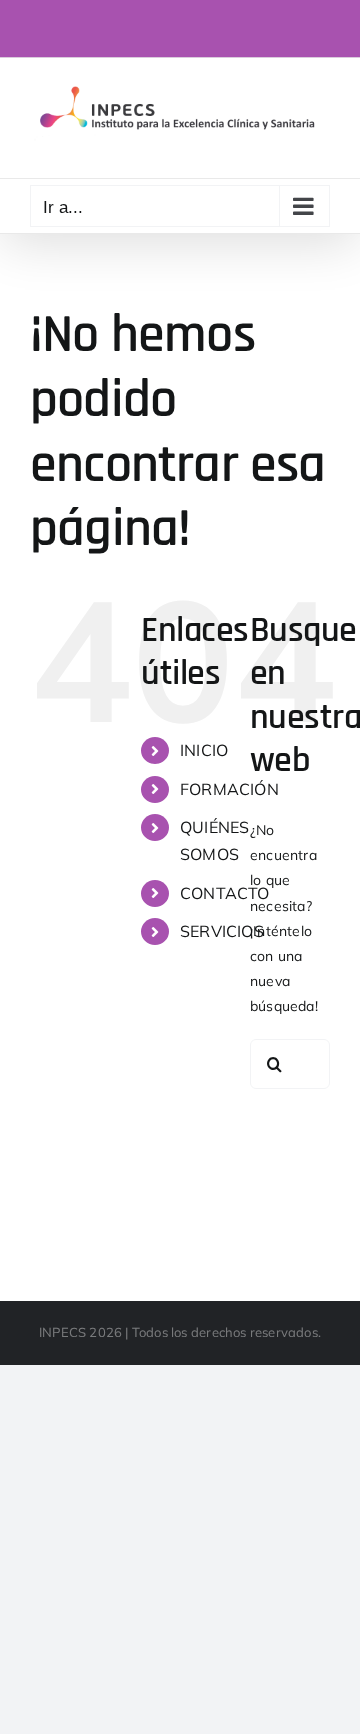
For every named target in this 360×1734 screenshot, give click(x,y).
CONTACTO (225, 893)
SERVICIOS (222, 931)
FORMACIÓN (229, 789)
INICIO (204, 750)
